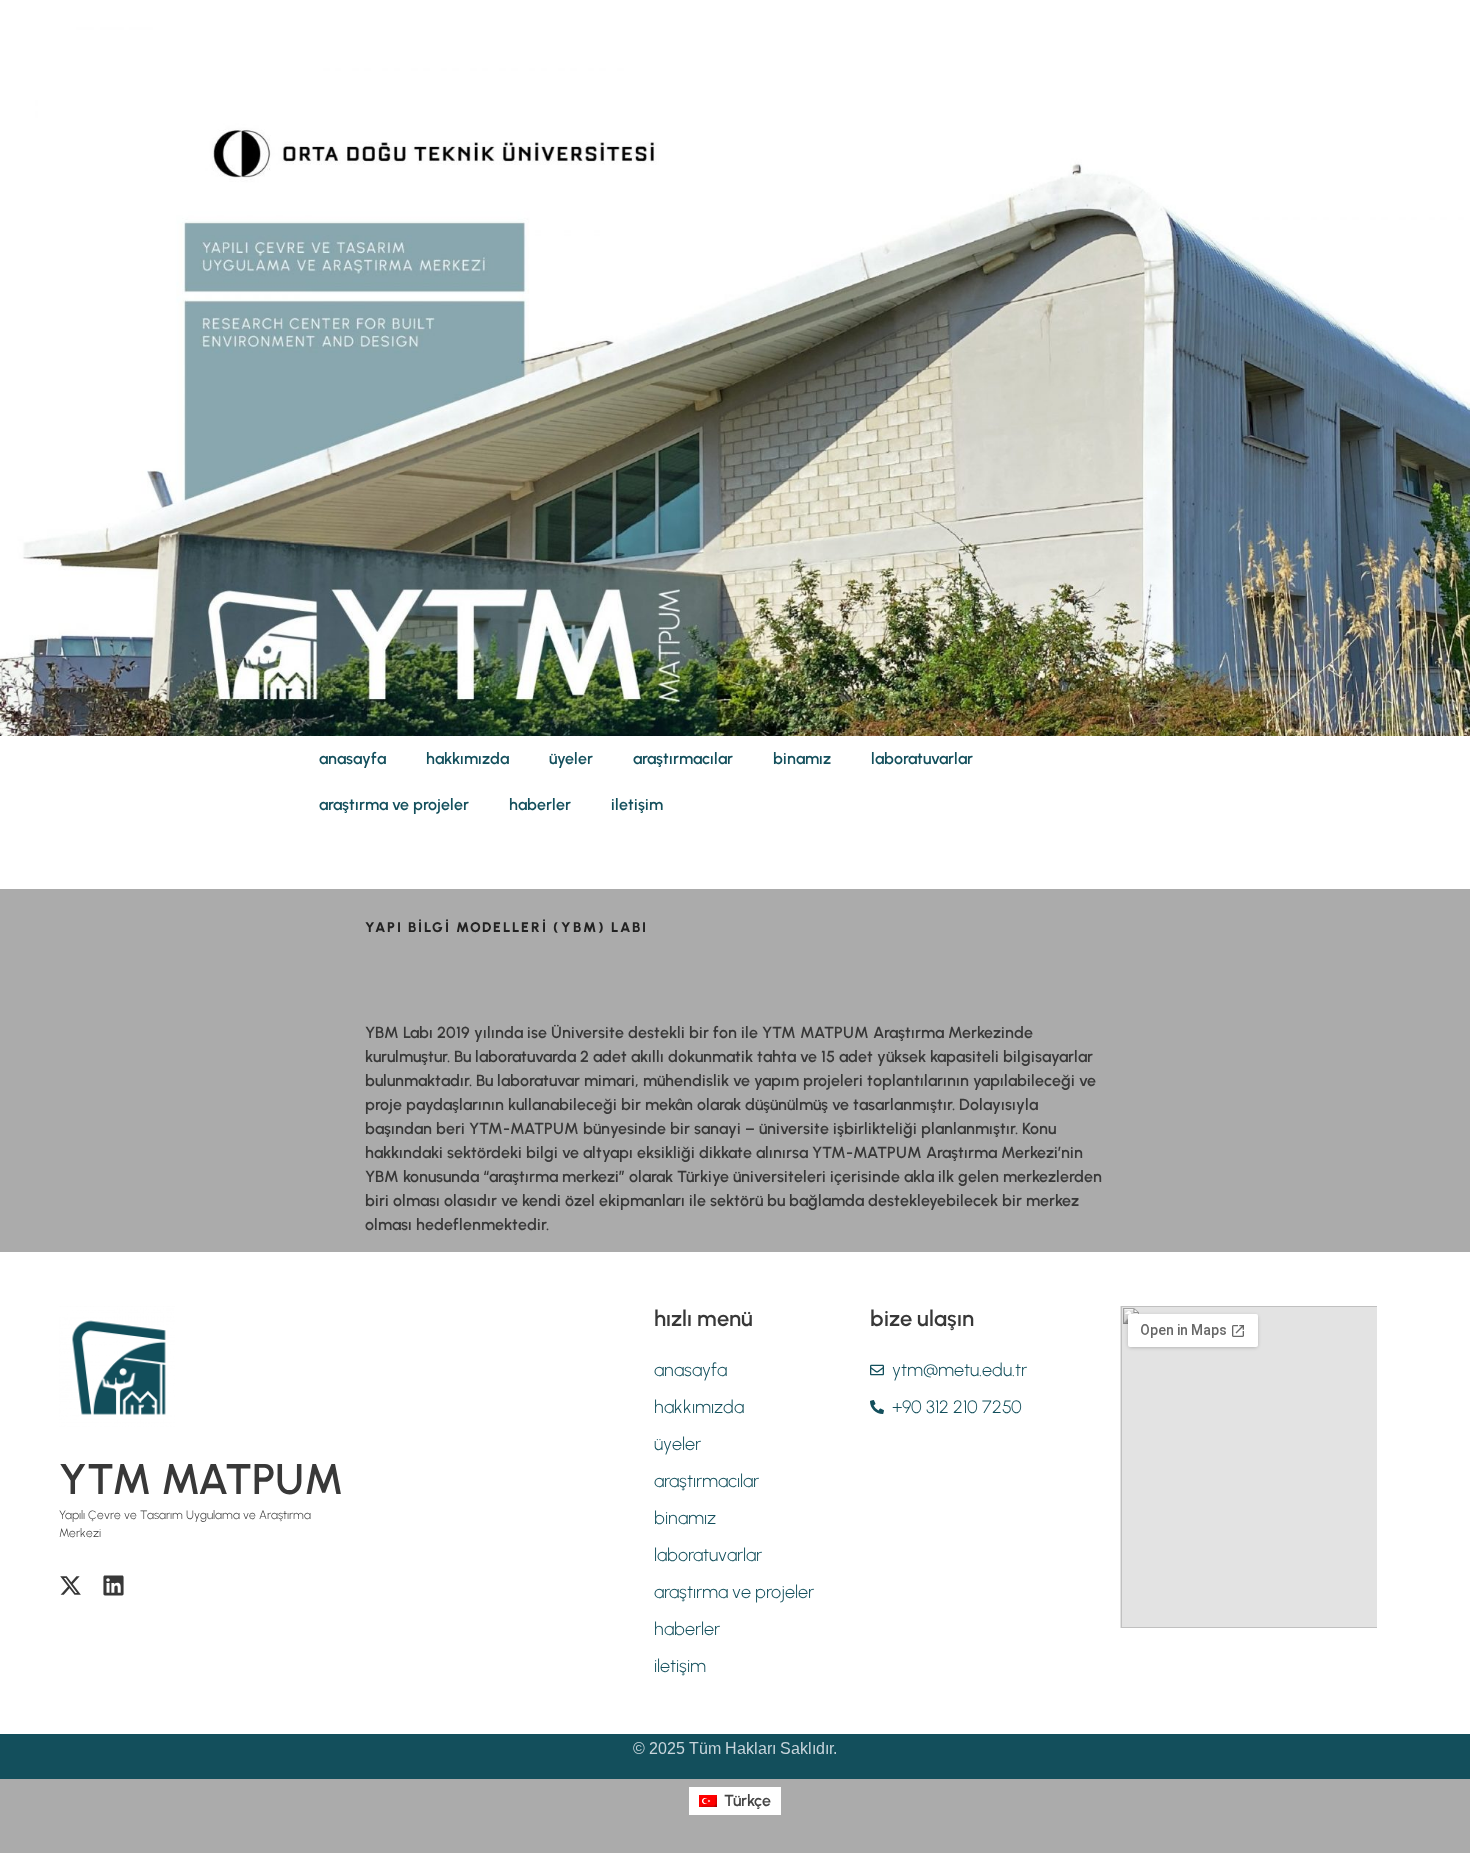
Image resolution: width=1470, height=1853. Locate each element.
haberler (540, 804)
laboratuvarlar (922, 758)
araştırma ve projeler (394, 804)
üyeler (571, 758)
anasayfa (352, 758)
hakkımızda (467, 758)
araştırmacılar (683, 758)
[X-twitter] (70, 1585)
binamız (802, 758)
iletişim (637, 804)
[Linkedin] (113, 1585)
